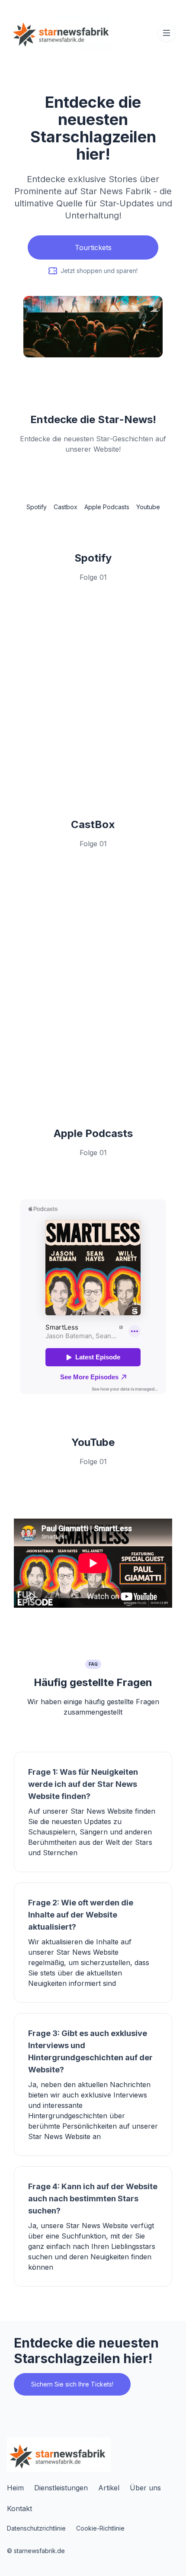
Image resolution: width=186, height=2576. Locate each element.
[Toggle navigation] (167, 33)
